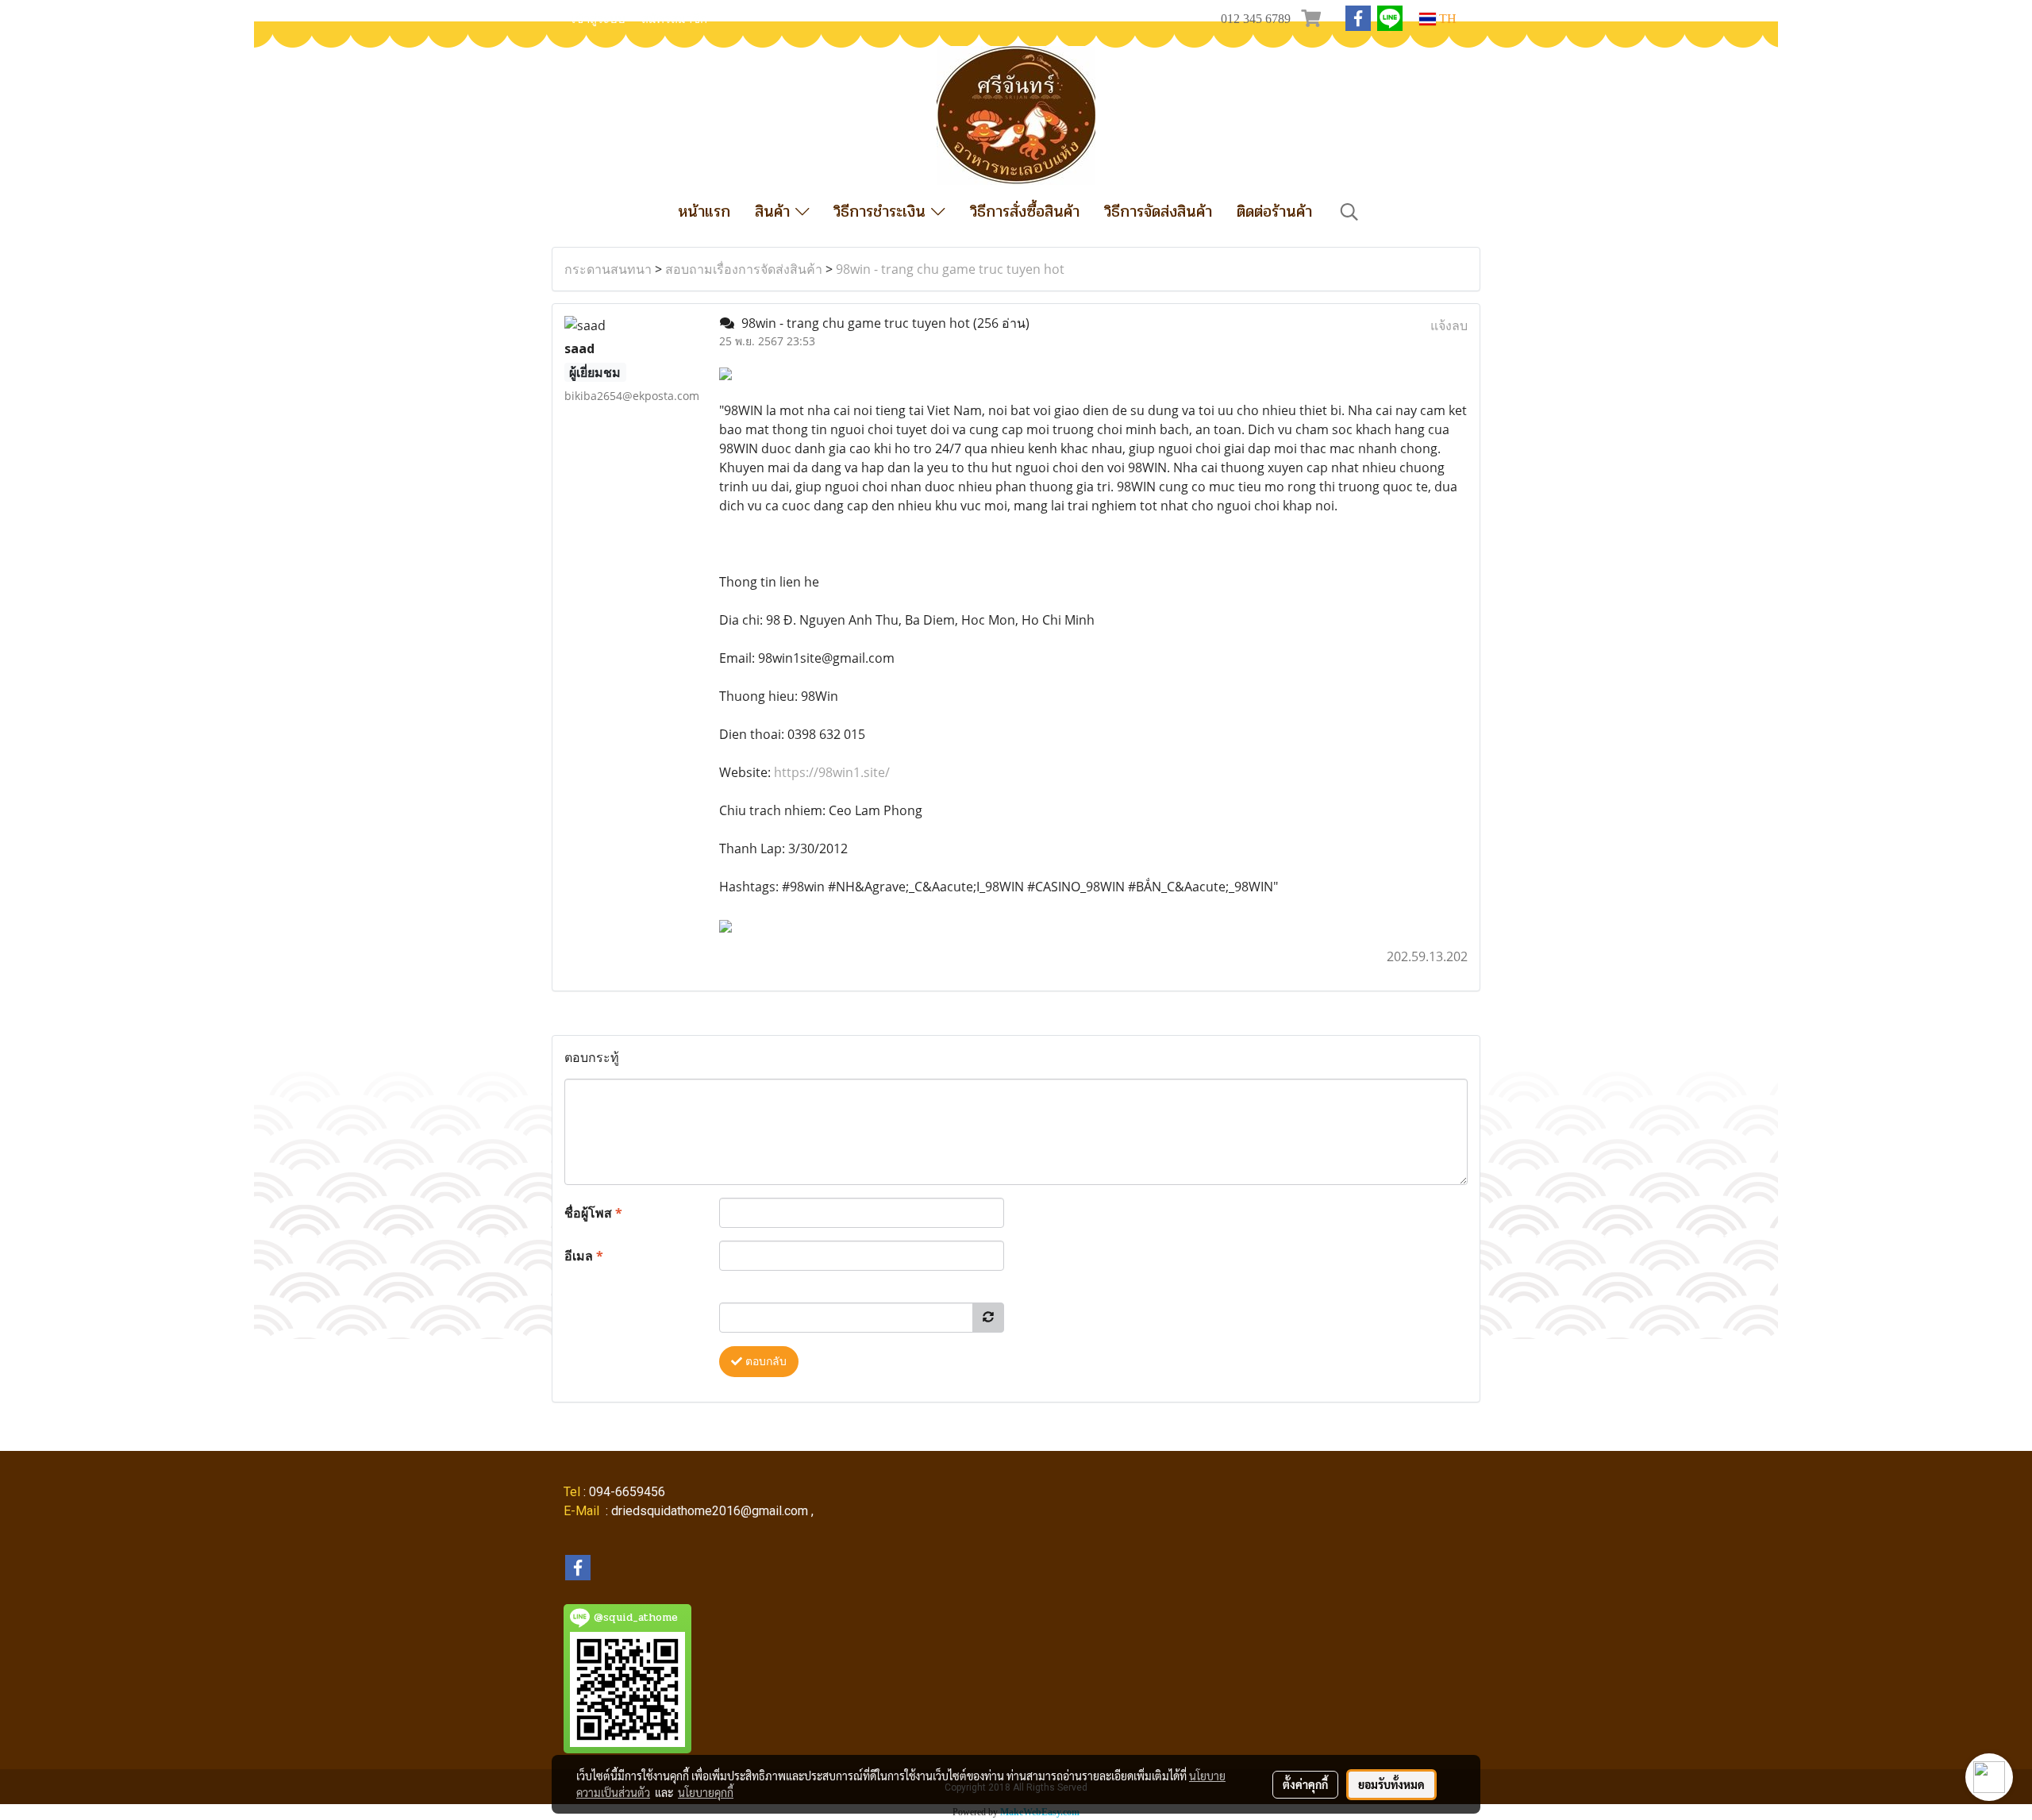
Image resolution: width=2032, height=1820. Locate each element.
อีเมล (584, 1256)
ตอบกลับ (764, 1362)
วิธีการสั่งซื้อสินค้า (1025, 212)
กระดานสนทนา (608, 269)
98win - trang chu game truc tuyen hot (950, 269)
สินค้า (775, 212)
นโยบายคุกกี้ (706, 1792)
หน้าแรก (704, 212)
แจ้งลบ (1449, 325)
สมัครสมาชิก (674, 19)
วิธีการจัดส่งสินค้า (1158, 212)
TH (1446, 19)
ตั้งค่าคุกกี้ (1305, 1784)
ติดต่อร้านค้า (1274, 212)
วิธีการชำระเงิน (882, 212)
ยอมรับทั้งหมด (1391, 1784)
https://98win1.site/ (832, 772)
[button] (1349, 212)
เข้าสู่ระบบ (598, 19)
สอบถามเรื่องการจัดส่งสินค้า (744, 269)
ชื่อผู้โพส (593, 1213)
